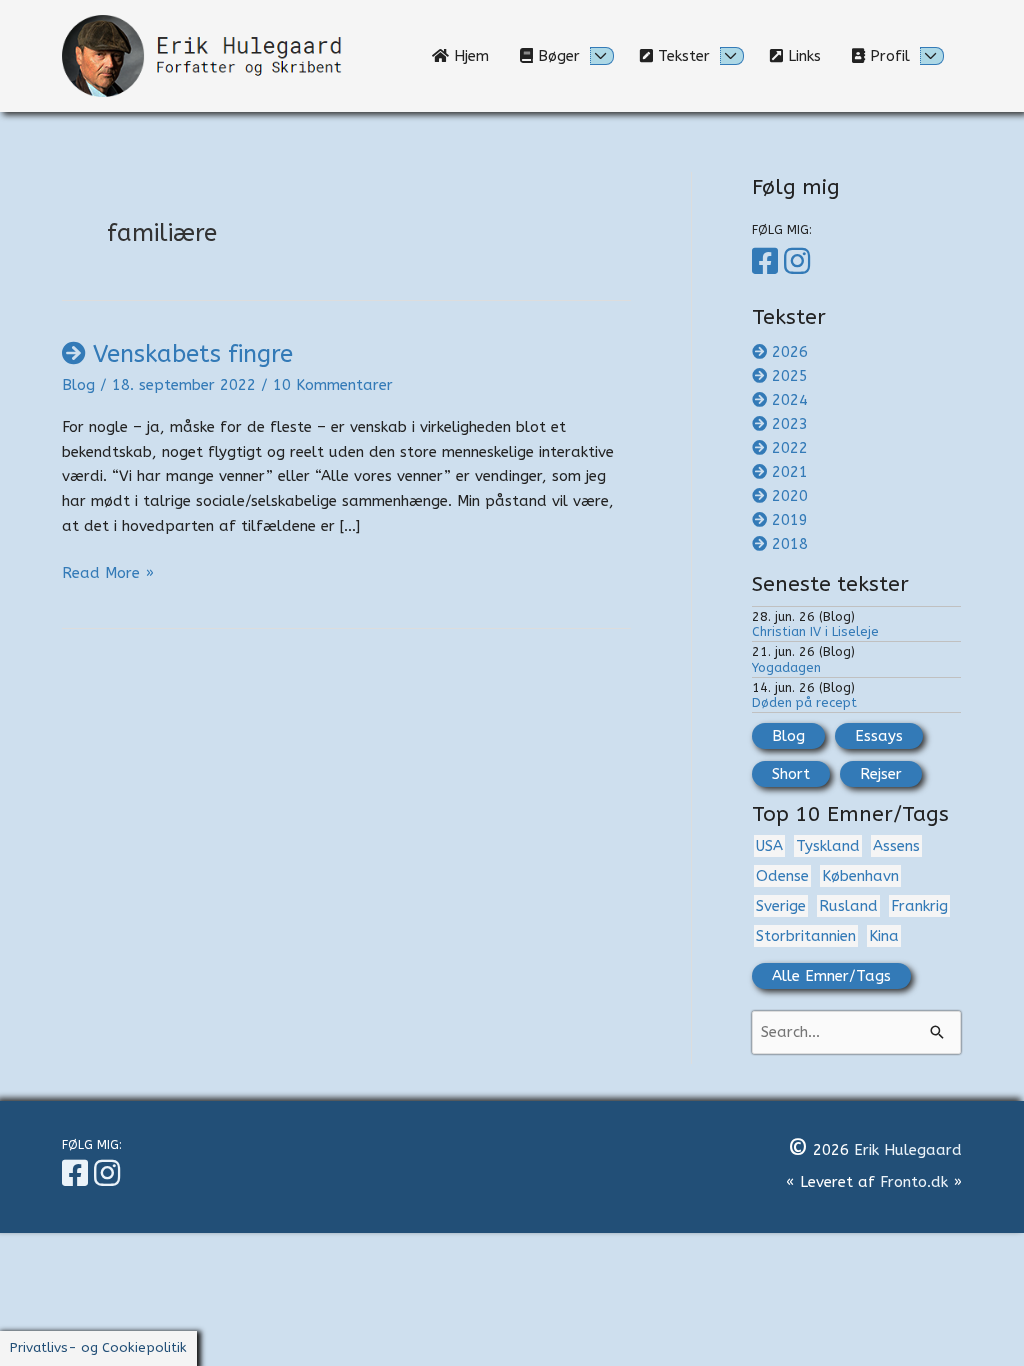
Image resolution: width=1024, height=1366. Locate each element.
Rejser (881, 774)
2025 (790, 376)
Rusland (848, 906)
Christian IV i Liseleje (815, 631)
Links (809, 56)
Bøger (556, 56)
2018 (790, 544)
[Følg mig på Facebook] (768, 262)
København (860, 876)
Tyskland (828, 846)
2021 (790, 472)
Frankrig (919, 906)
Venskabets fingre (193, 354)
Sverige (781, 906)
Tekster (681, 56)
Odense (782, 876)
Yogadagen (786, 667)
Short (791, 774)
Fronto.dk (914, 1182)
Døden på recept (804, 702)
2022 (790, 448)
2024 (790, 400)
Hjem (476, 56)
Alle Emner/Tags (831, 976)
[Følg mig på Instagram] (800, 262)
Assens (896, 846)
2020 (790, 496)
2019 (790, 520)
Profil (887, 56)
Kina (884, 936)
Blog (78, 385)
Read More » (108, 574)
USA (769, 846)
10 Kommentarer (333, 385)
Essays (879, 736)
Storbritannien (806, 936)
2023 (790, 424)
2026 (790, 352)
